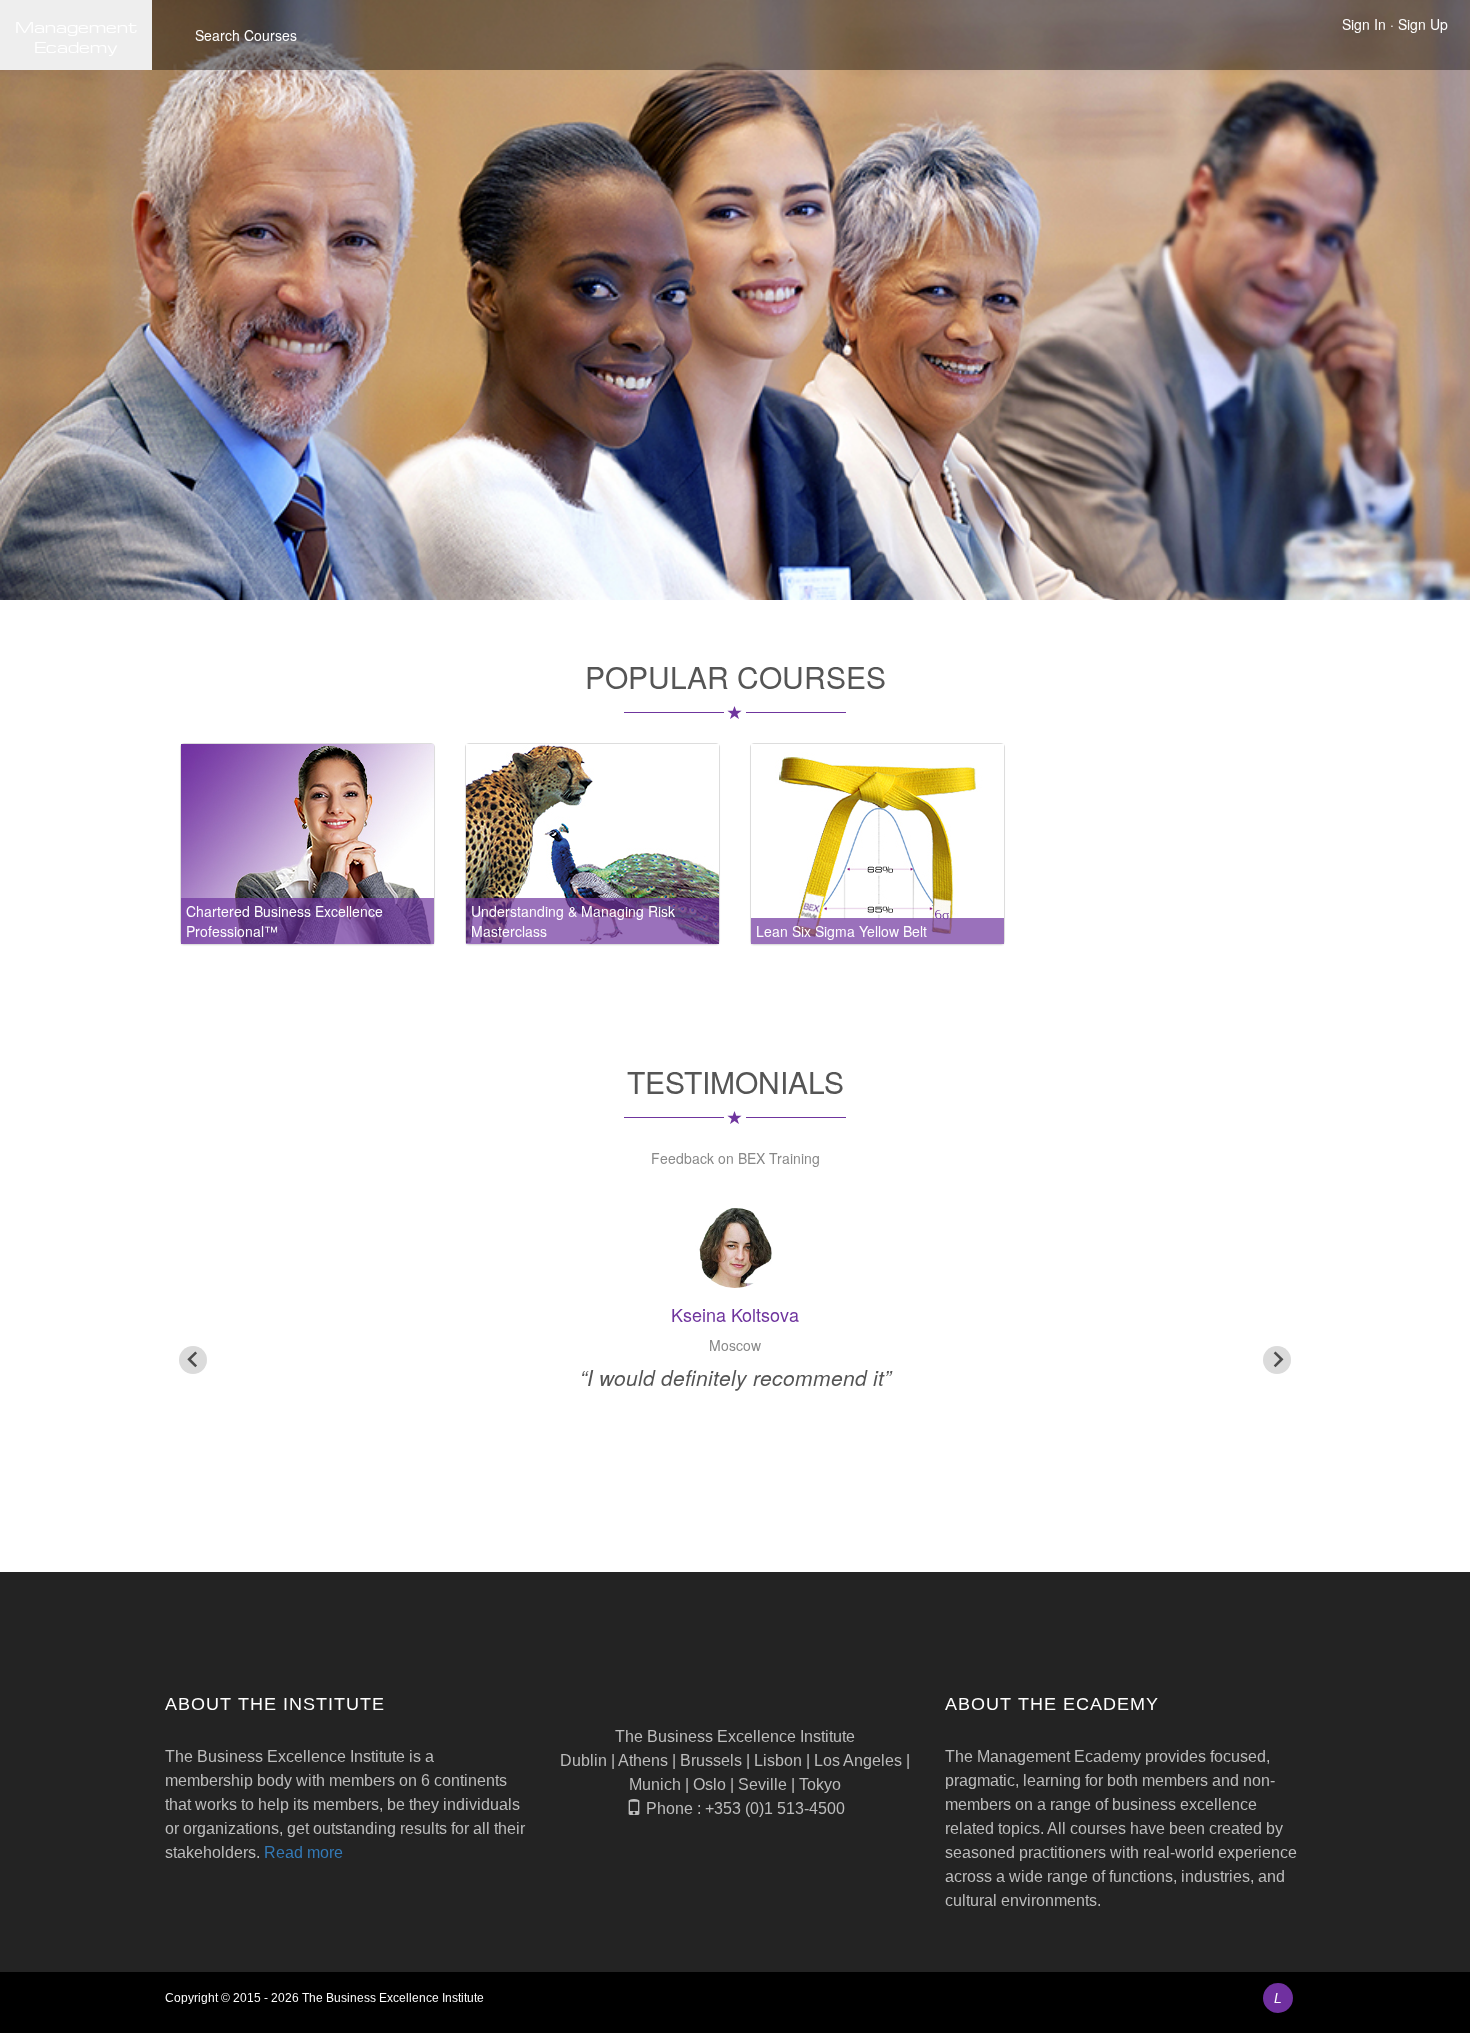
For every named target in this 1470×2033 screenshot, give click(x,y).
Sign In (1364, 24)
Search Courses (246, 35)
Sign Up (1423, 24)
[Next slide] (1277, 1360)
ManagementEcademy (76, 35)
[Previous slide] (193, 1360)
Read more (303, 1852)
